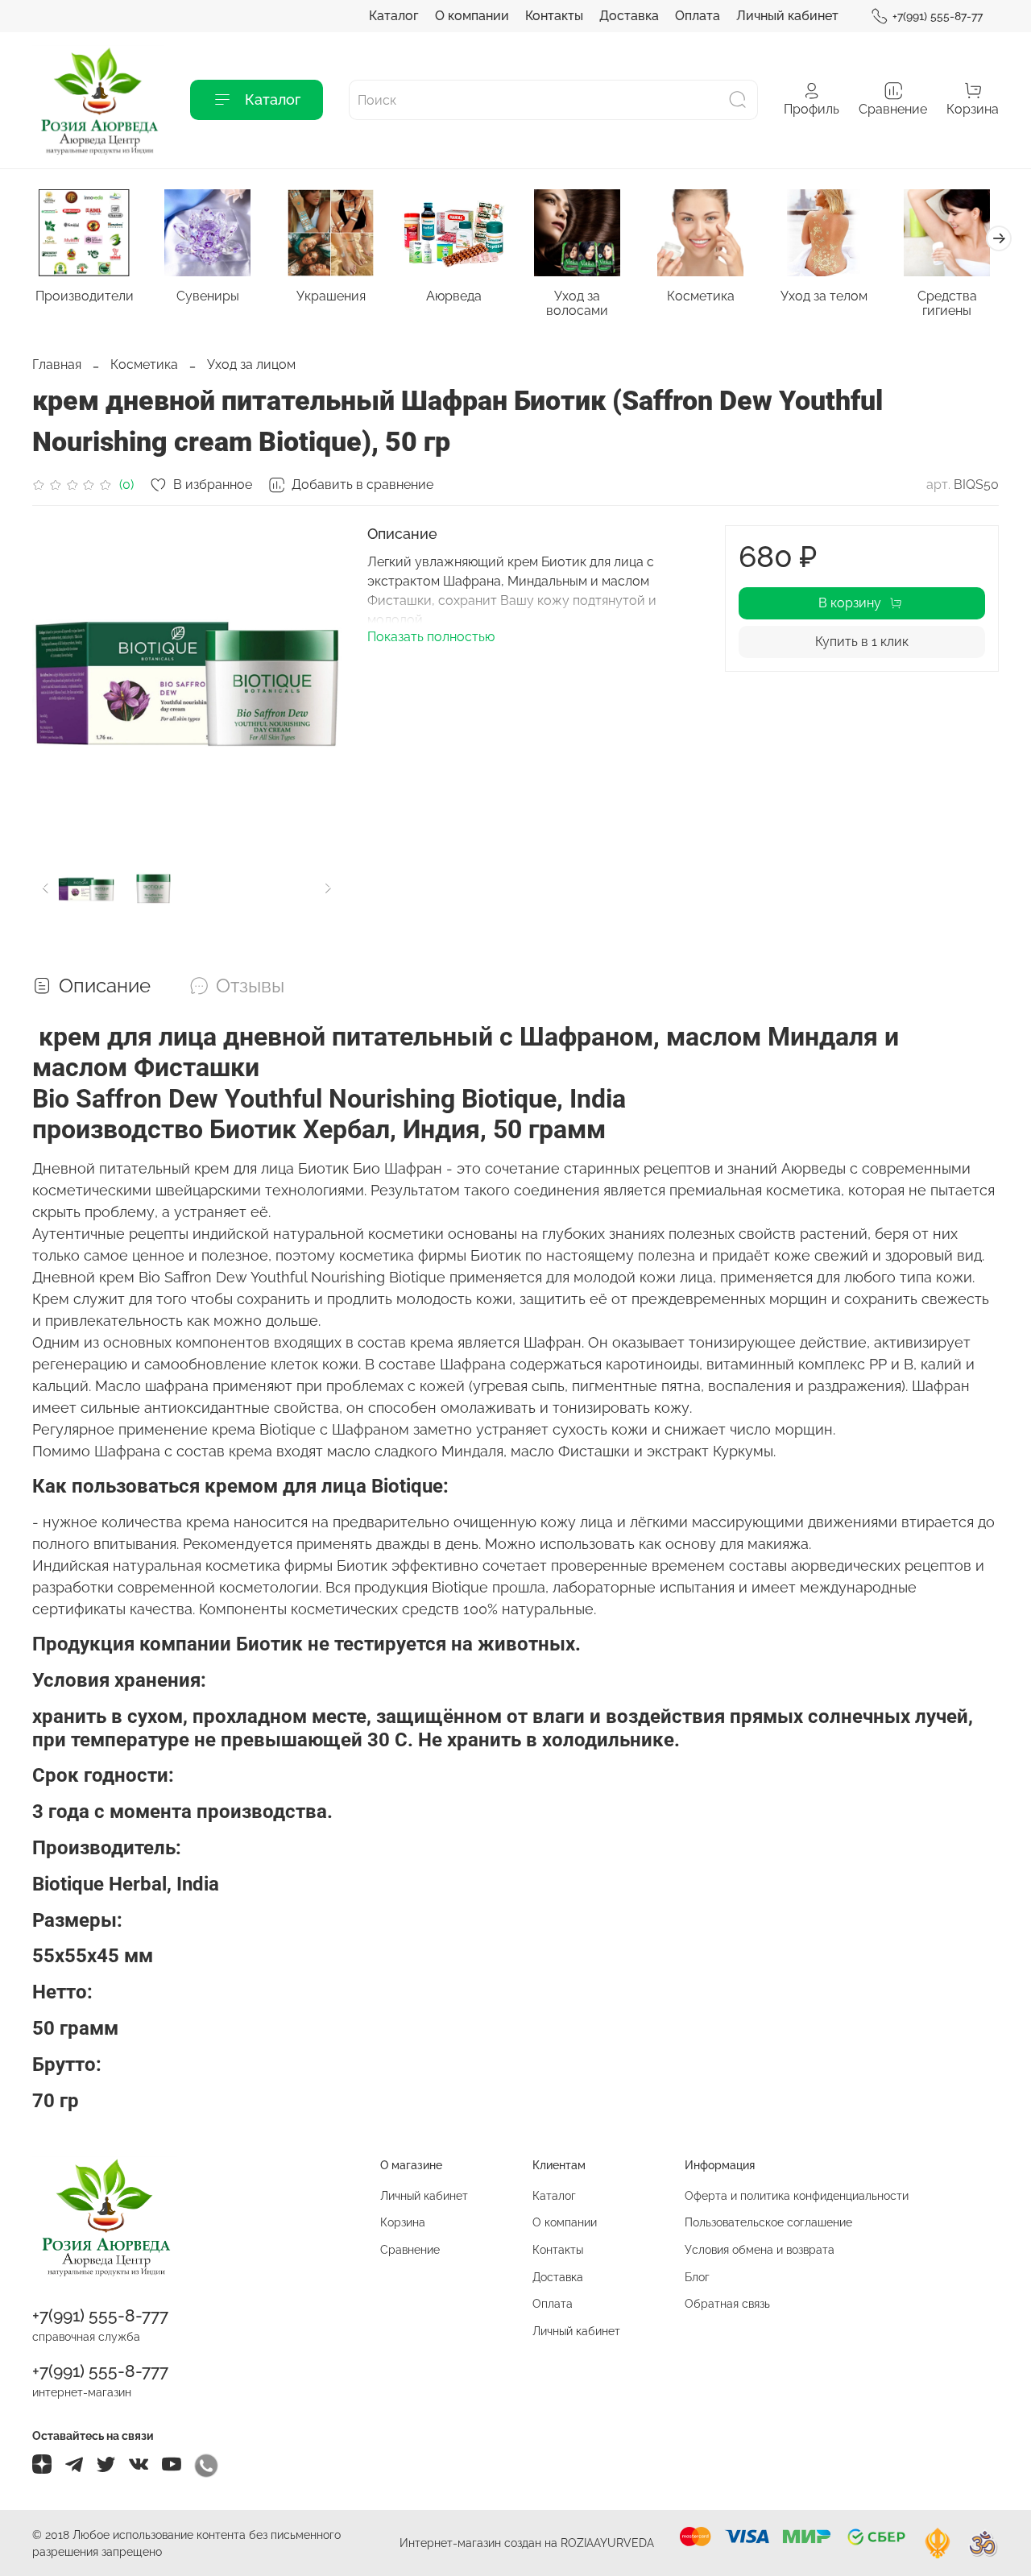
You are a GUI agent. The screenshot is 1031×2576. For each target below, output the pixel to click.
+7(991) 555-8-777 (100, 2315)
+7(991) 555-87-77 (938, 16)
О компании (472, 16)
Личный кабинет (787, 16)
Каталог (394, 16)
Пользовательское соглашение (768, 2222)
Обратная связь (727, 2303)
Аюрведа (454, 296)
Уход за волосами (577, 303)
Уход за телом (824, 296)
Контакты (554, 16)
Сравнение (410, 2249)
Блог (697, 2277)
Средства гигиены (947, 303)
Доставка (629, 16)
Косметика (701, 296)
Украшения (331, 296)
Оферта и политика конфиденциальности (797, 2195)
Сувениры (208, 296)
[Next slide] (316, 680)
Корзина (403, 2222)
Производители (85, 296)
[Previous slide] (58, 680)
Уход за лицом (251, 364)
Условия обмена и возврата (760, 2249)
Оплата (698, 16)
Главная (57, 364)
